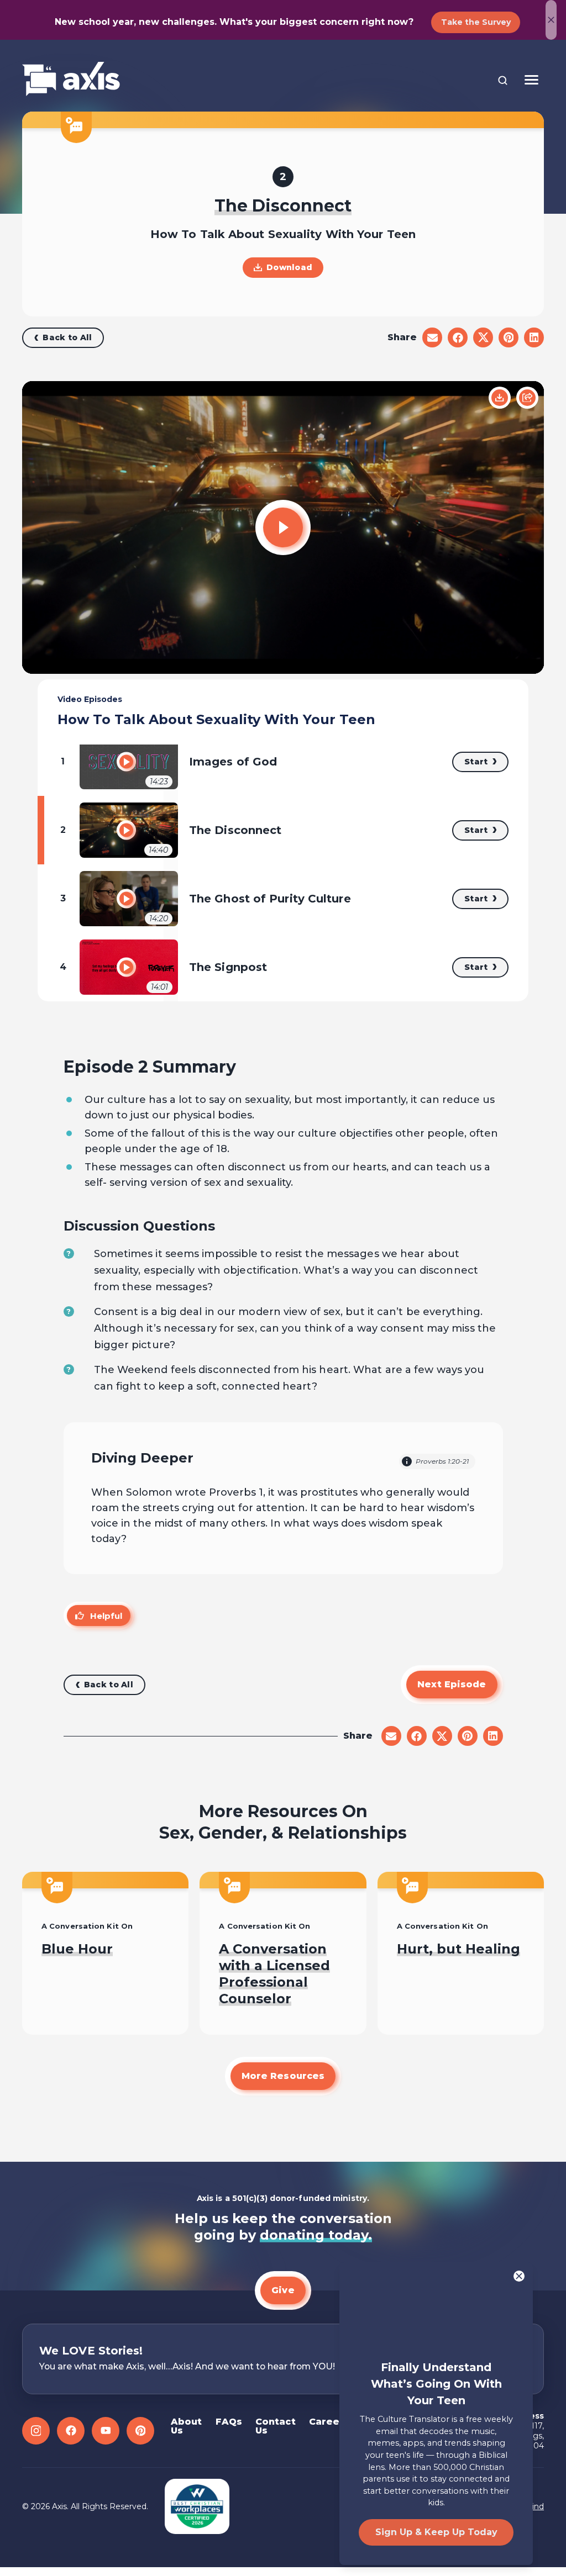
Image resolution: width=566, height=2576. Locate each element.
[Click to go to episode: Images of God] (126, 762)
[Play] (283, 527)
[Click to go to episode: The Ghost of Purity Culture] (126, 899)
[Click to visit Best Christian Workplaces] (197, 2506)
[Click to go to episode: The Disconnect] (126, 830)
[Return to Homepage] (71, 80)
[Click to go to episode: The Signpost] (126, 967)
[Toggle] (531, 80)
